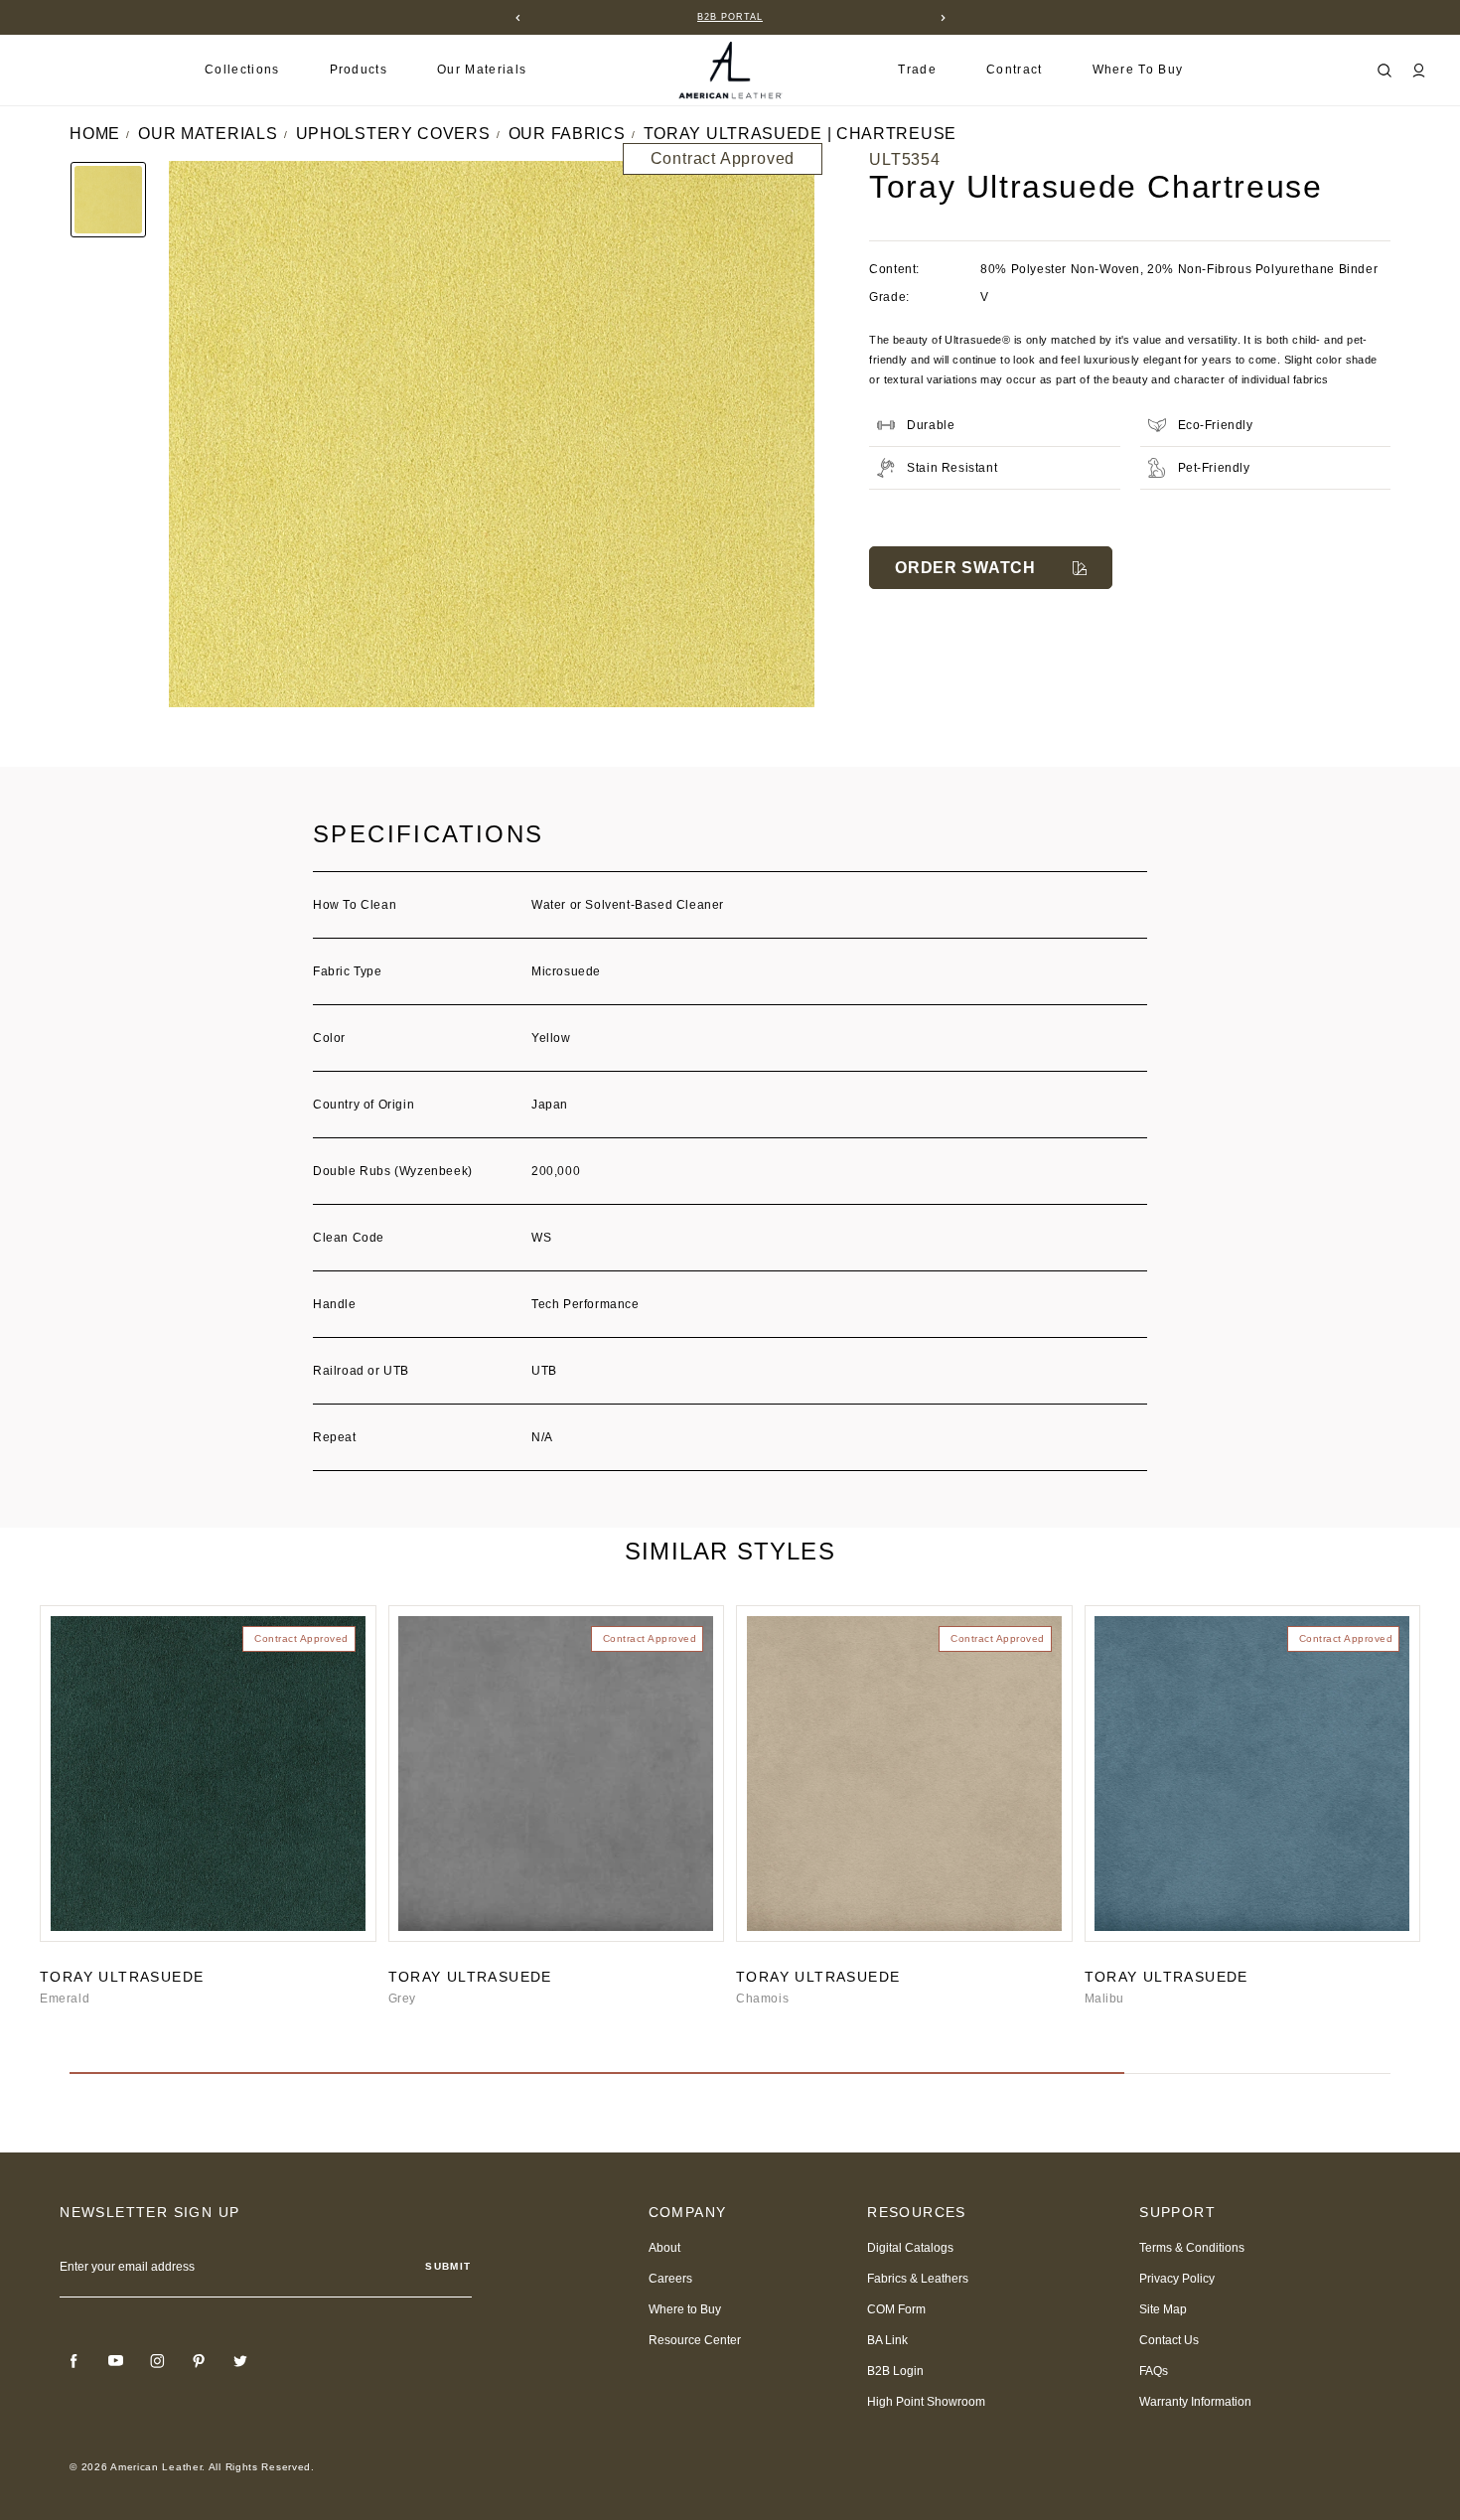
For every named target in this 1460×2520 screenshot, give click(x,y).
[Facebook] (73, 2361)
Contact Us (1169, 2340)
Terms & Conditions (1192, 2248)
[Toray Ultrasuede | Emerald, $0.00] (208, 1774)
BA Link (887, 2340)
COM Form (896, 2309)
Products (359, 70)
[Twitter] (240, 2361)
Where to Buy (1138, 70)
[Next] (943, 18)
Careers (670, 2279)
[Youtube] (115, 2361)
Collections (242, 70)
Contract (1015, 70)
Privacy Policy (1177, 2279)
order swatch (965, 568)
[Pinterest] (199, 2361)
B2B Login (895, 2371)
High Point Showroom (926, 2402)
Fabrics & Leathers (918, 2279)
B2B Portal (730, 17)
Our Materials (482, 70)
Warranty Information (1195, 2402)
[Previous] (517, 18)
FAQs (1154, 2371)
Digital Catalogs (910, 2248)
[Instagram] (157, 2361)
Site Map (1163, 2309)
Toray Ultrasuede (122, 1977)
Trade (917, 70)
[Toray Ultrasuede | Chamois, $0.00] (904, 1774)
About (664, 2248)
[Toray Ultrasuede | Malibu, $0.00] (1253, 1774)
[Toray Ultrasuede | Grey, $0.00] (557, 1774)
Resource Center (695, 2340)
